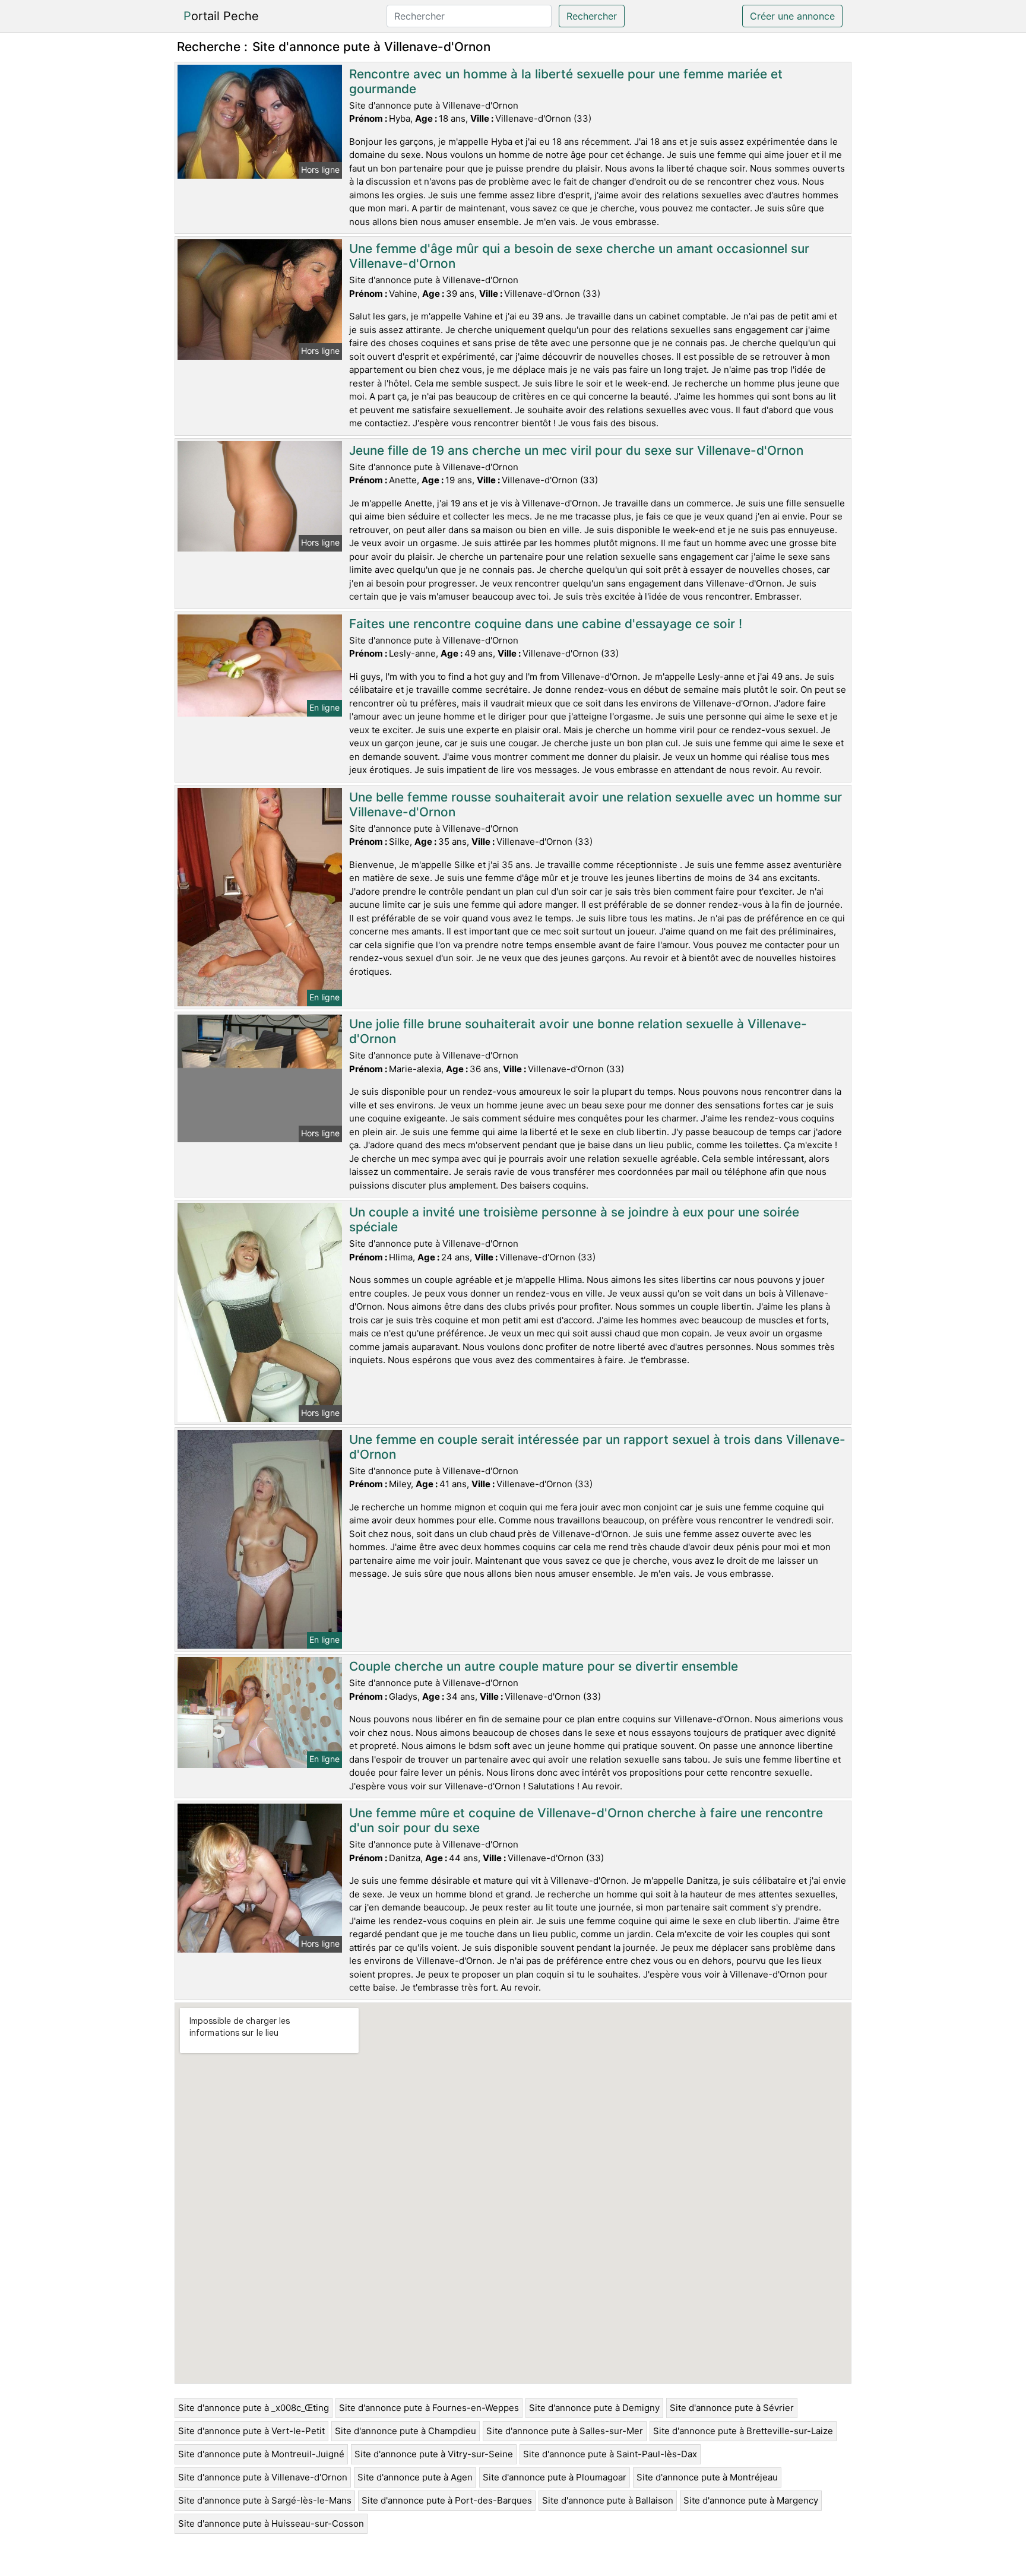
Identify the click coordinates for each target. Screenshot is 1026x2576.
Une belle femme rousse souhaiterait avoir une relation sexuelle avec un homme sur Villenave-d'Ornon (596, 804)
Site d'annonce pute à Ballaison (608, 2500)
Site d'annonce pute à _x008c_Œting (254, 2408)
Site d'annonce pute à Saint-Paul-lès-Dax (610, 2454)
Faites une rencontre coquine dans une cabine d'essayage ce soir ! (546, 624)
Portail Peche (221, 16)
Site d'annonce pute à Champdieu (406, 2431)
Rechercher (592, 16)
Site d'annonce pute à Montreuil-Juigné (261, 2454)
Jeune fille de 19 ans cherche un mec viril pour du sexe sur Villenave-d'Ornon (576, 450)
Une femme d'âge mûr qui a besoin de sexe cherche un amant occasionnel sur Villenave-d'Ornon (579, 256)
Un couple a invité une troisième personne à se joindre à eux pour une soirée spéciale (574, 1219)
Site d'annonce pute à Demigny (594, 2408)
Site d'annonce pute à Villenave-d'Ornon (263, 2477)
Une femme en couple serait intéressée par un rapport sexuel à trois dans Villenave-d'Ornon (597, 1447)
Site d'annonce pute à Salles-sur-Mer (565, 2431)
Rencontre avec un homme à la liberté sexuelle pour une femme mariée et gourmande (566, 81)
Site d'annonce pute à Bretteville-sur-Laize (743, 2431)
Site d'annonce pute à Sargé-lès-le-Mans (265, 2500)
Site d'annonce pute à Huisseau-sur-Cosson (271, 2523)
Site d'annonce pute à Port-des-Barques (447, 2500)
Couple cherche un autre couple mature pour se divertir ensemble (544, 1666)
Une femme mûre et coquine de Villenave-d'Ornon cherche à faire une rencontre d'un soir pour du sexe (586, 1820)
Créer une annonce (792, 16)
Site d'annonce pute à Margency (751, 2500)
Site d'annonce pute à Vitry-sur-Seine (434, 2454)
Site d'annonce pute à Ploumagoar (555, 2477)
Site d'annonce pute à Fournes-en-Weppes (429, 2408)
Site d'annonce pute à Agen (415, 2477)
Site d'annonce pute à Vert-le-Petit (251, 2431)
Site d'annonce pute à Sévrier (732, 2408)
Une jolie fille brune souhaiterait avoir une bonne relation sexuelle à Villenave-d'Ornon (578, 1031)
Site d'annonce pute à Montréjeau (707, 2477)
